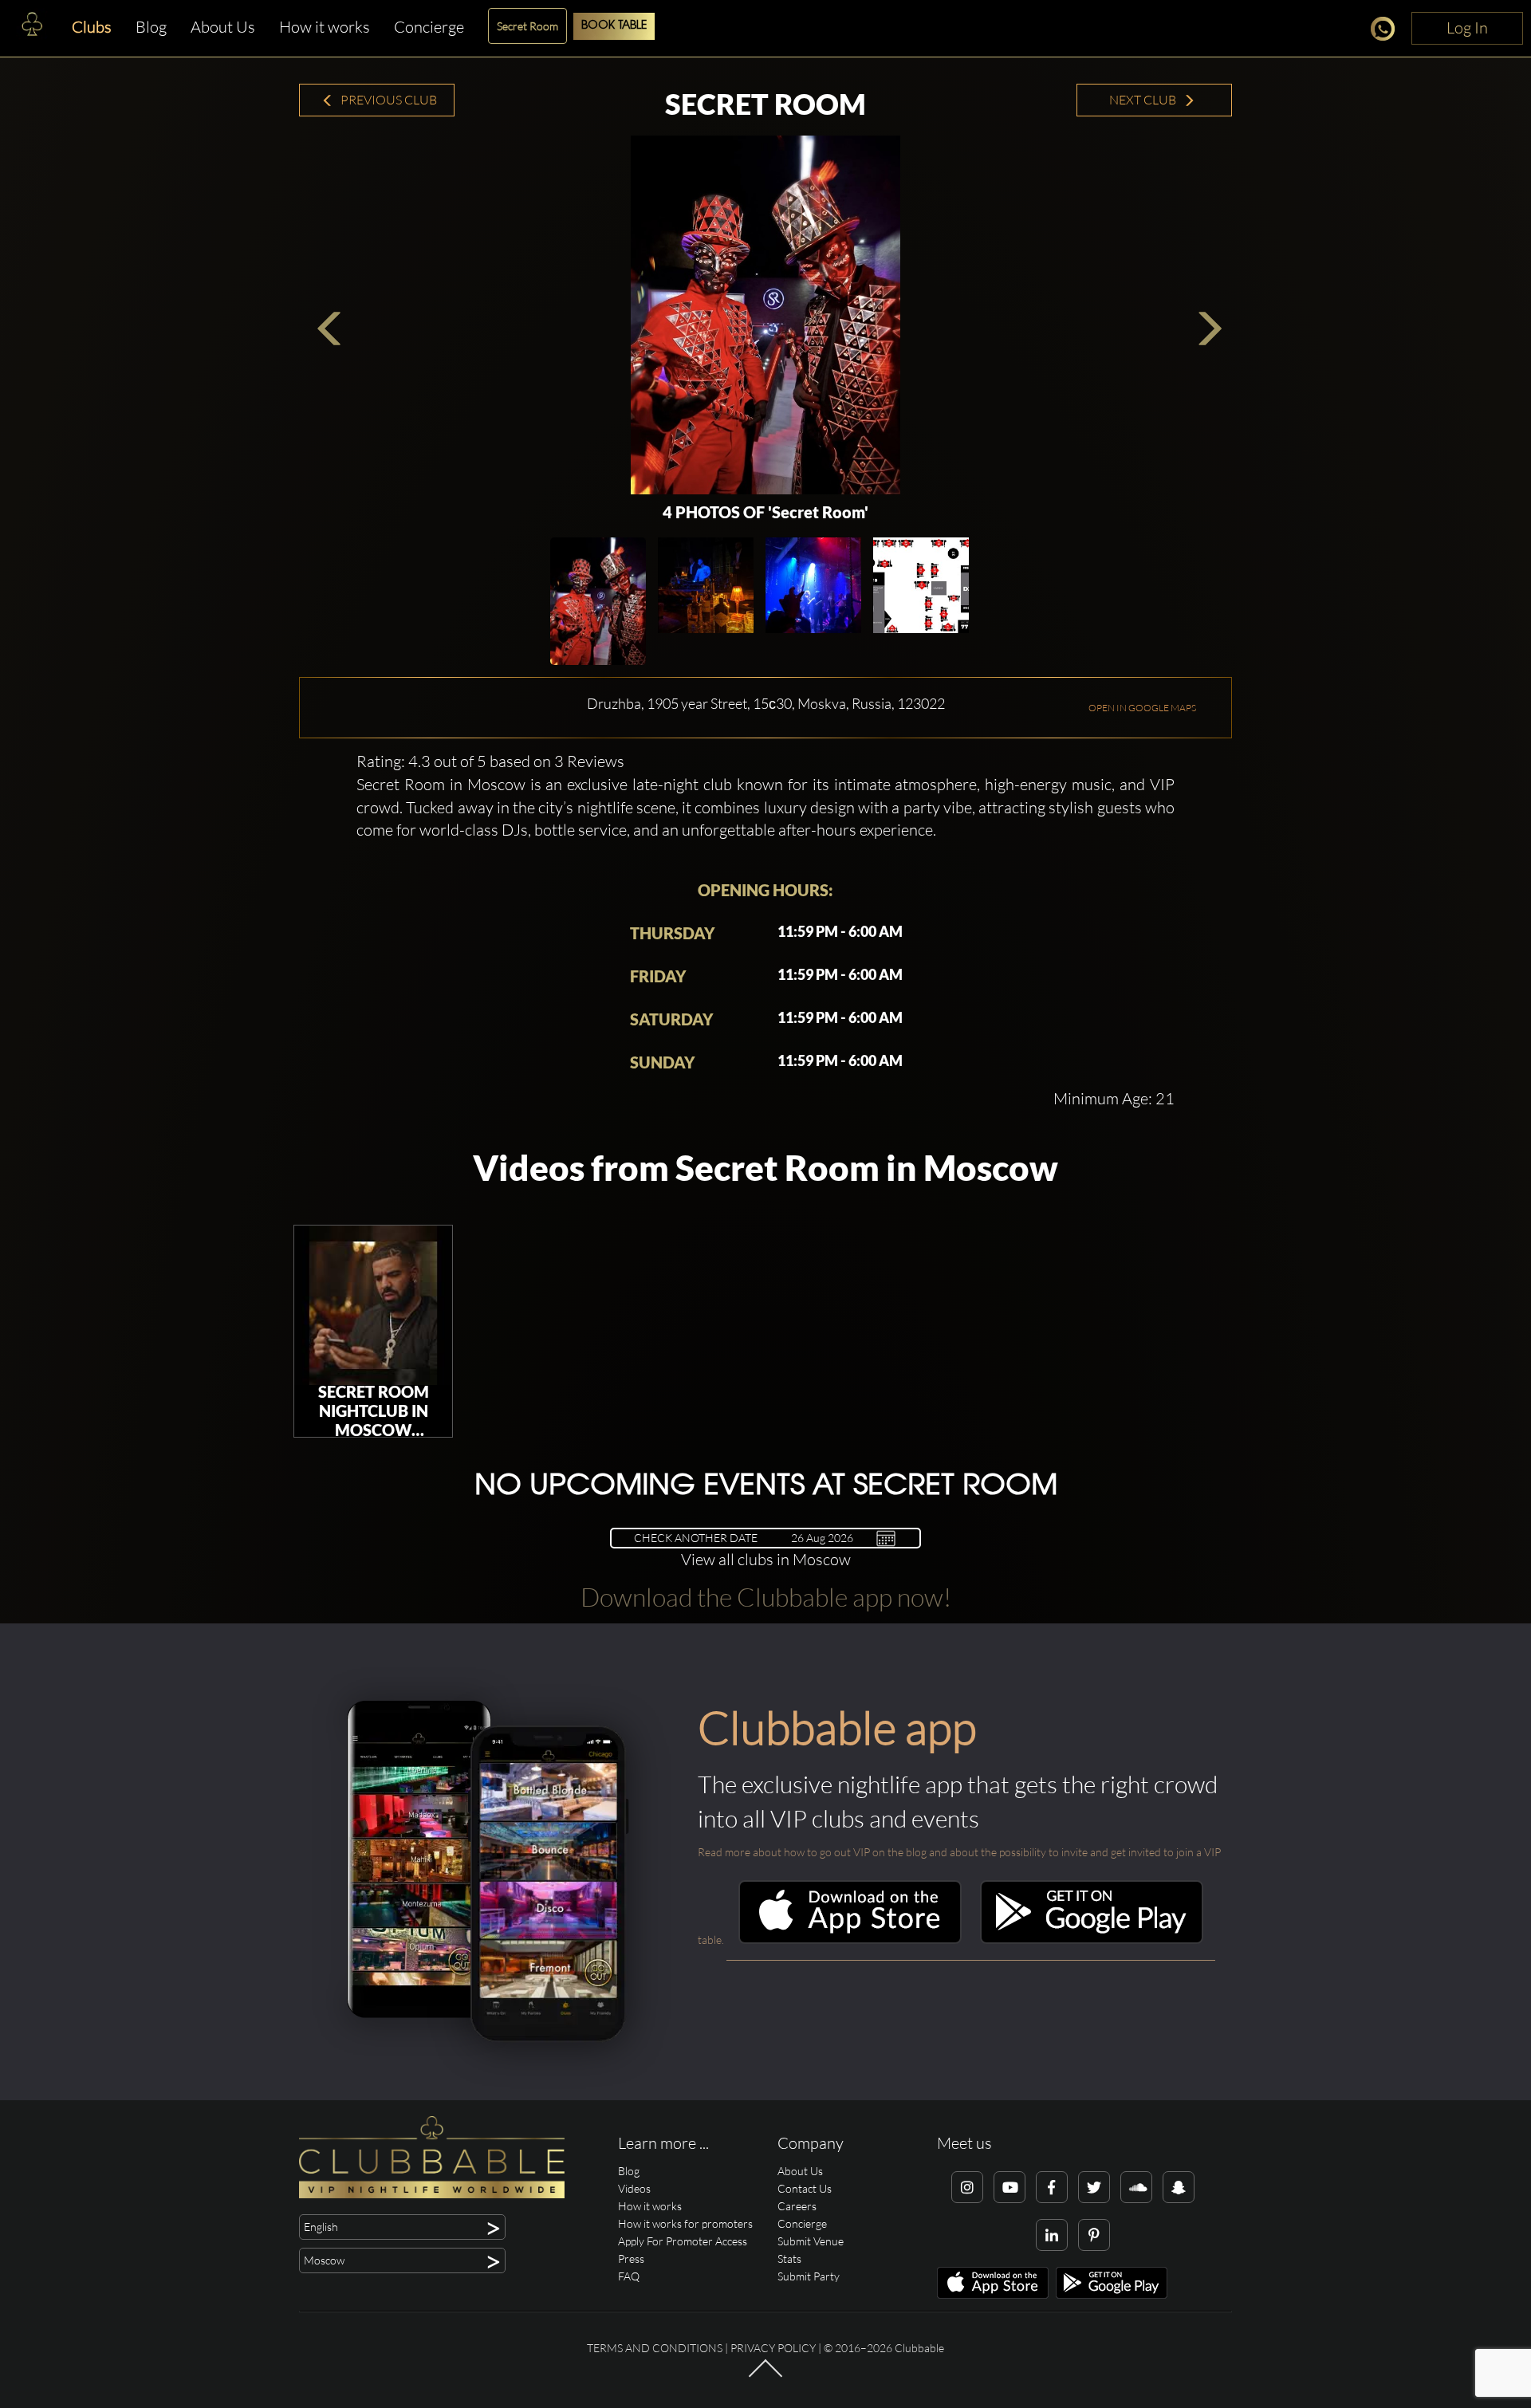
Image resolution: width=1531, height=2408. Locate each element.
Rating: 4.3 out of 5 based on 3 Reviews (490, 761)
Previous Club (388, 100)
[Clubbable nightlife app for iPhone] (850, 1940)
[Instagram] (967, 2187)
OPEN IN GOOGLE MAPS (1142, 708)
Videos (634, 2188)
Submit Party (809, 2276)
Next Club (1144, 100)
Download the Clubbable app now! (766, 1597)
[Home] (32, 28)
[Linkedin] (1052, 2235)
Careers (797, 2206)
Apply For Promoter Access (683, 2241)
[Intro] (765, 2375)
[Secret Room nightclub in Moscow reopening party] (373, 1305)
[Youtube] (1010, 2187)
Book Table (614, 26)
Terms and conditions (655, 2348)
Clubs (92, 27)
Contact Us (805, 2188)
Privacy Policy (773, 2348)
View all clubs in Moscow (766, 1559)
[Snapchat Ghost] (1179, 2187)
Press (631, 2258)
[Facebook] (1052, 2187)
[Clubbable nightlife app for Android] (1092, 1940)
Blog (151, 27)
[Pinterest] (1094, 2235)
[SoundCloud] (1136, 2187)
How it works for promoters (685, 2223)
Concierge (429, 27)
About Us (223, 27)
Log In (1467, 28)
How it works (325, 27)
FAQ (629, 2276)
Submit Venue (811, 2241)
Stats (789, 2258)
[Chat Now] (1387, 31)
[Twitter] (1094, 2187)
